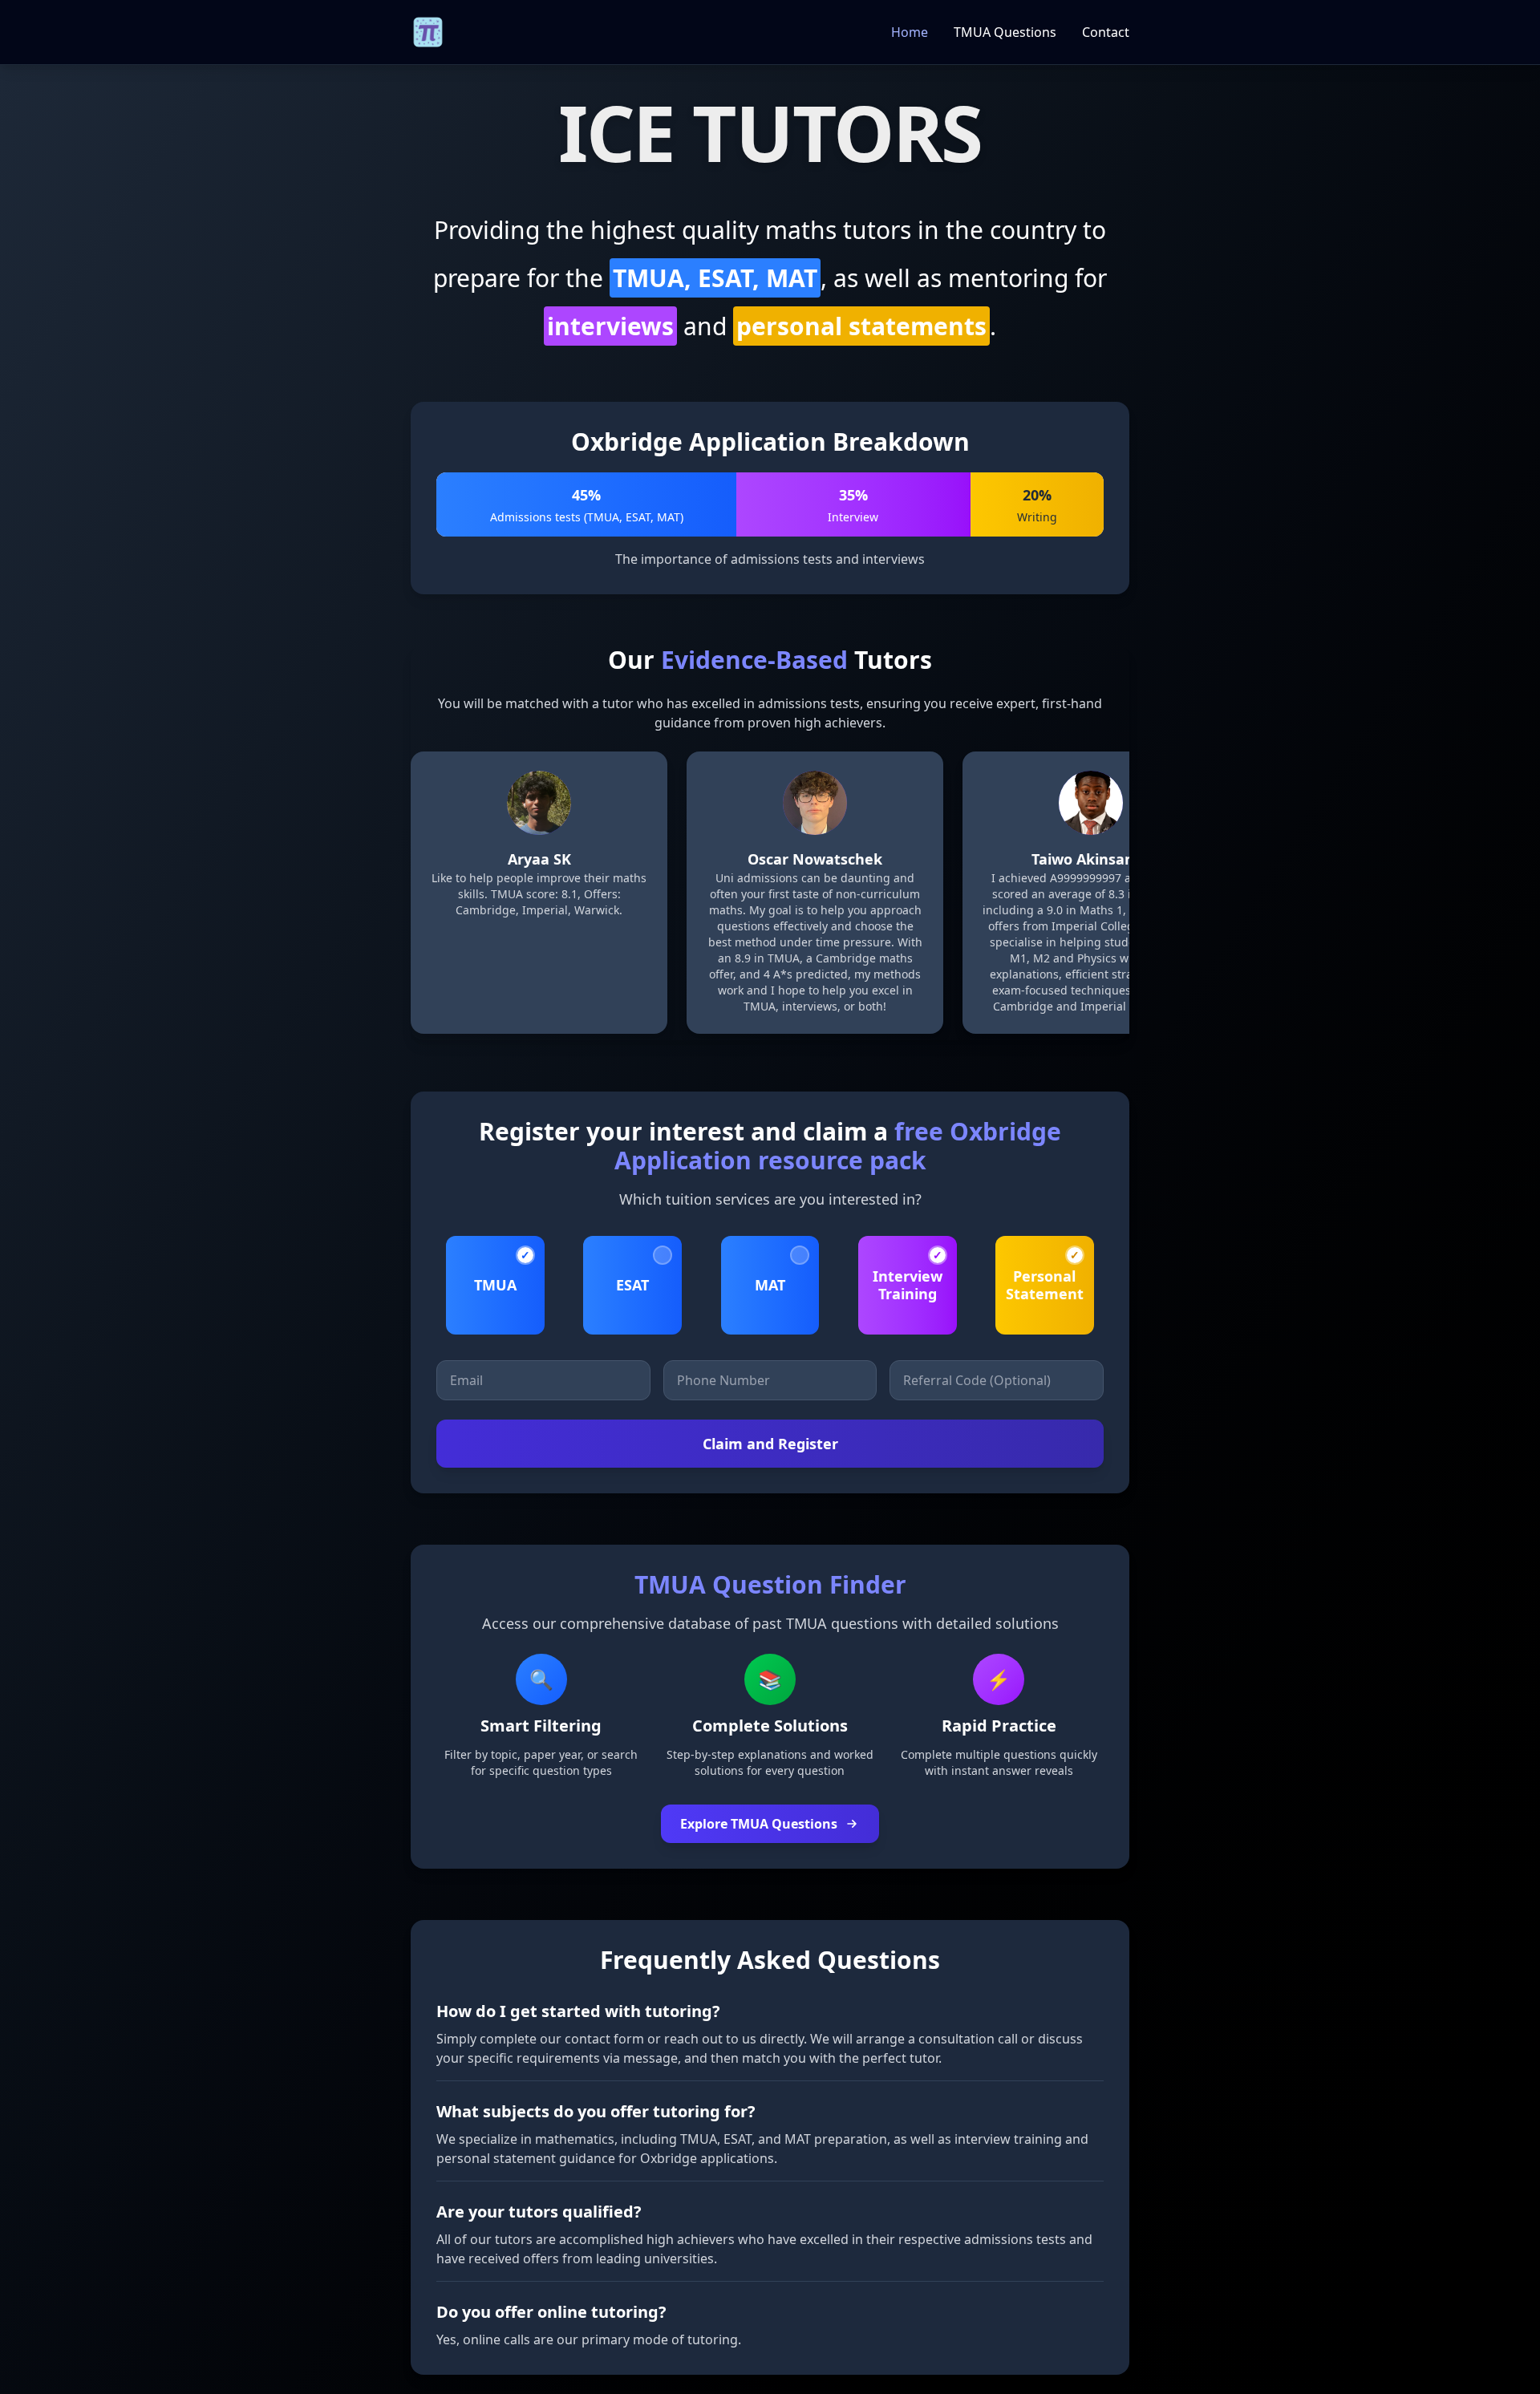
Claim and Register (770, 1444)
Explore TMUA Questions (759, 1824)
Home (910, 32)
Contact (1106, 32)
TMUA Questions (1005, 32)
